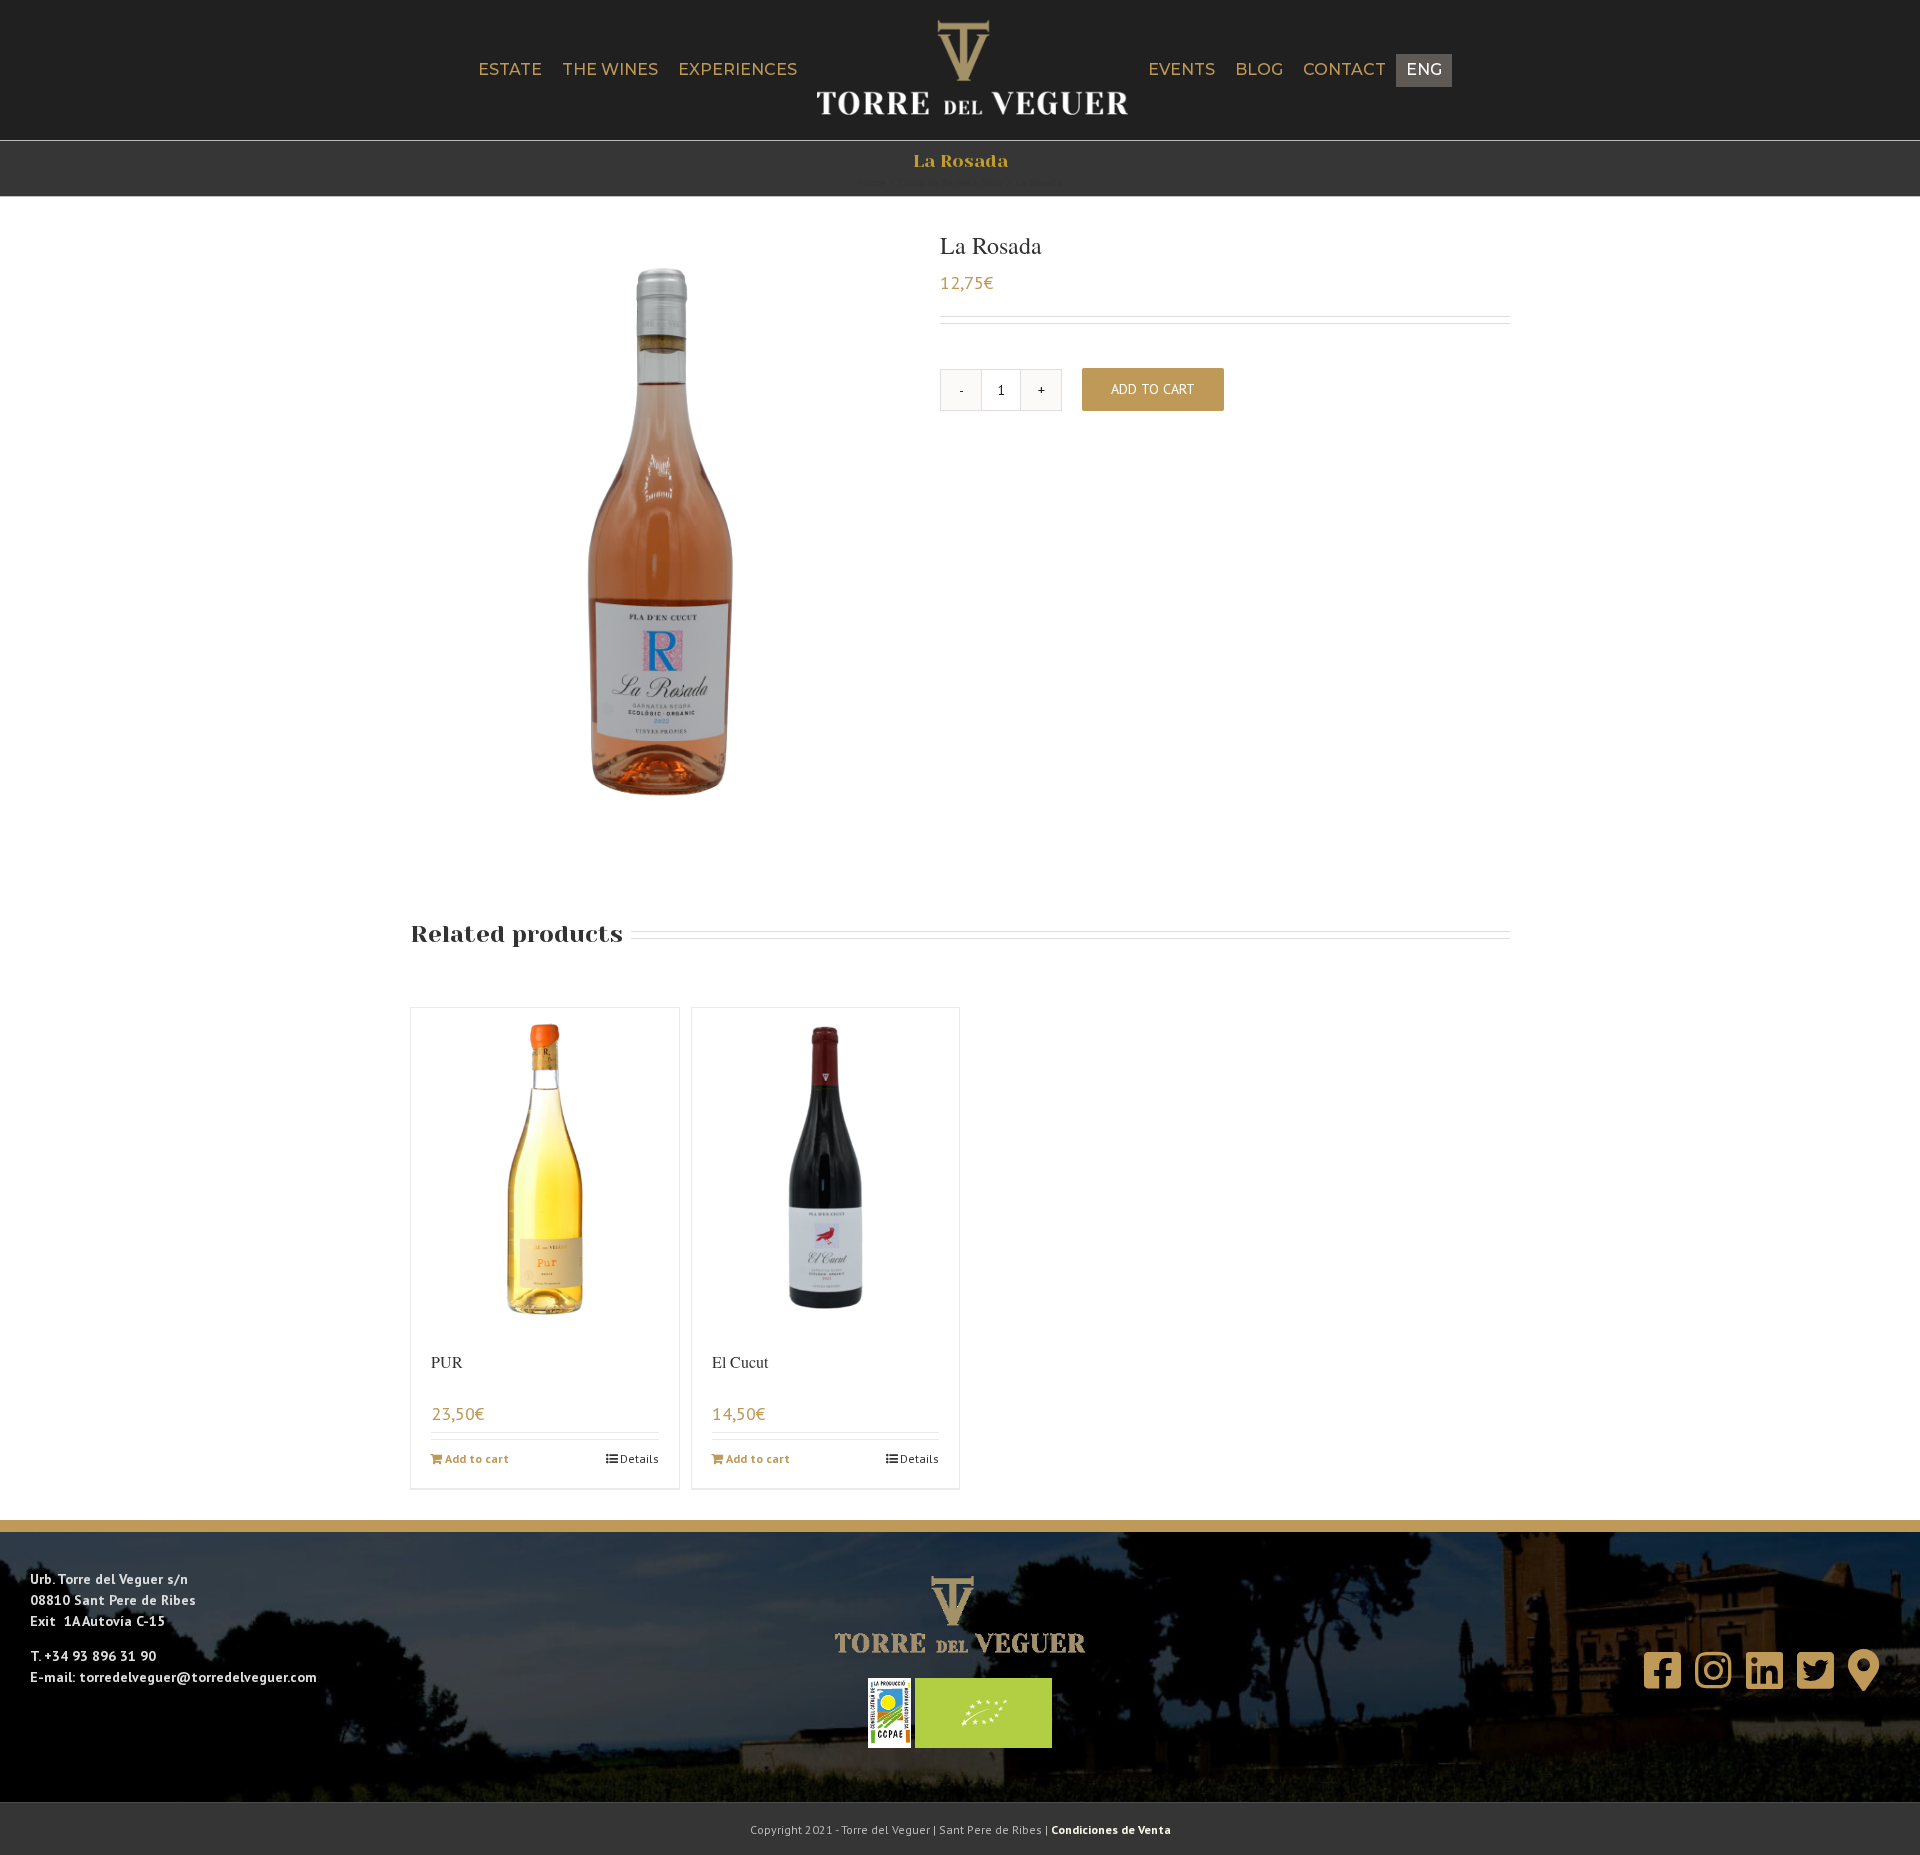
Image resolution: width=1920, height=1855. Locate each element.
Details (639, 1458)
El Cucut (740, 1361)
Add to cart (1153, 389)
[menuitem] (1499, 70)
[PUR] (545, 1168)
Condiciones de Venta (1111, 1829)
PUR (447, 1361)
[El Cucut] (826, 1168)
